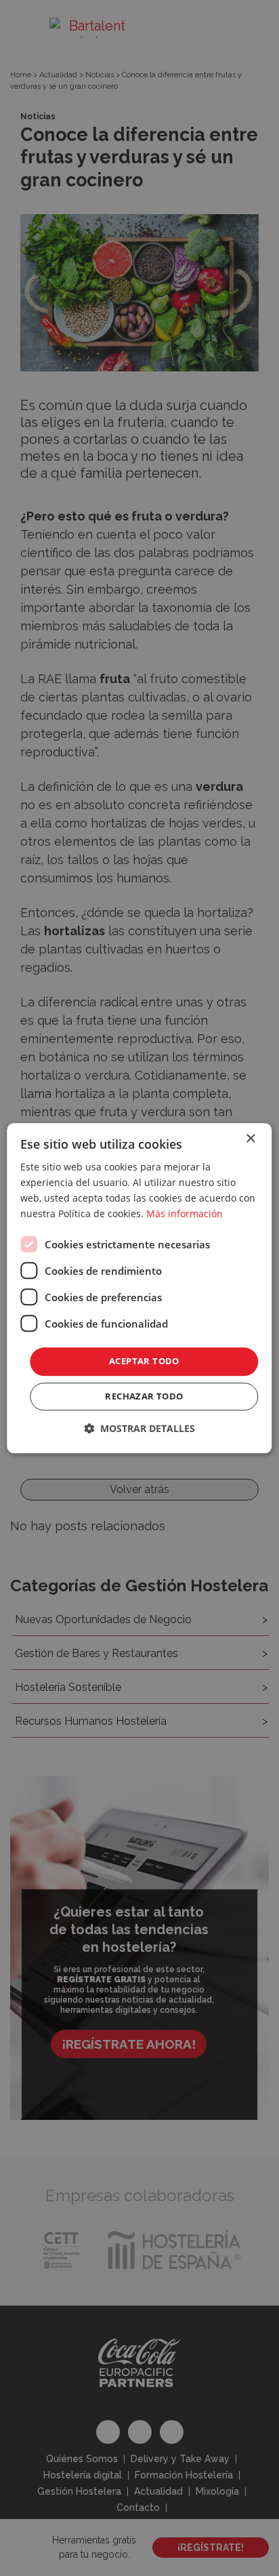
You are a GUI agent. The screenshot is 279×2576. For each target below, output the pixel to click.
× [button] (250, 1139)
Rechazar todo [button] (144, 1396)
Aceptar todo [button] (144, 1362)
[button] (139, 1428)
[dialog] (139, 1288)
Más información (185, 1213)
